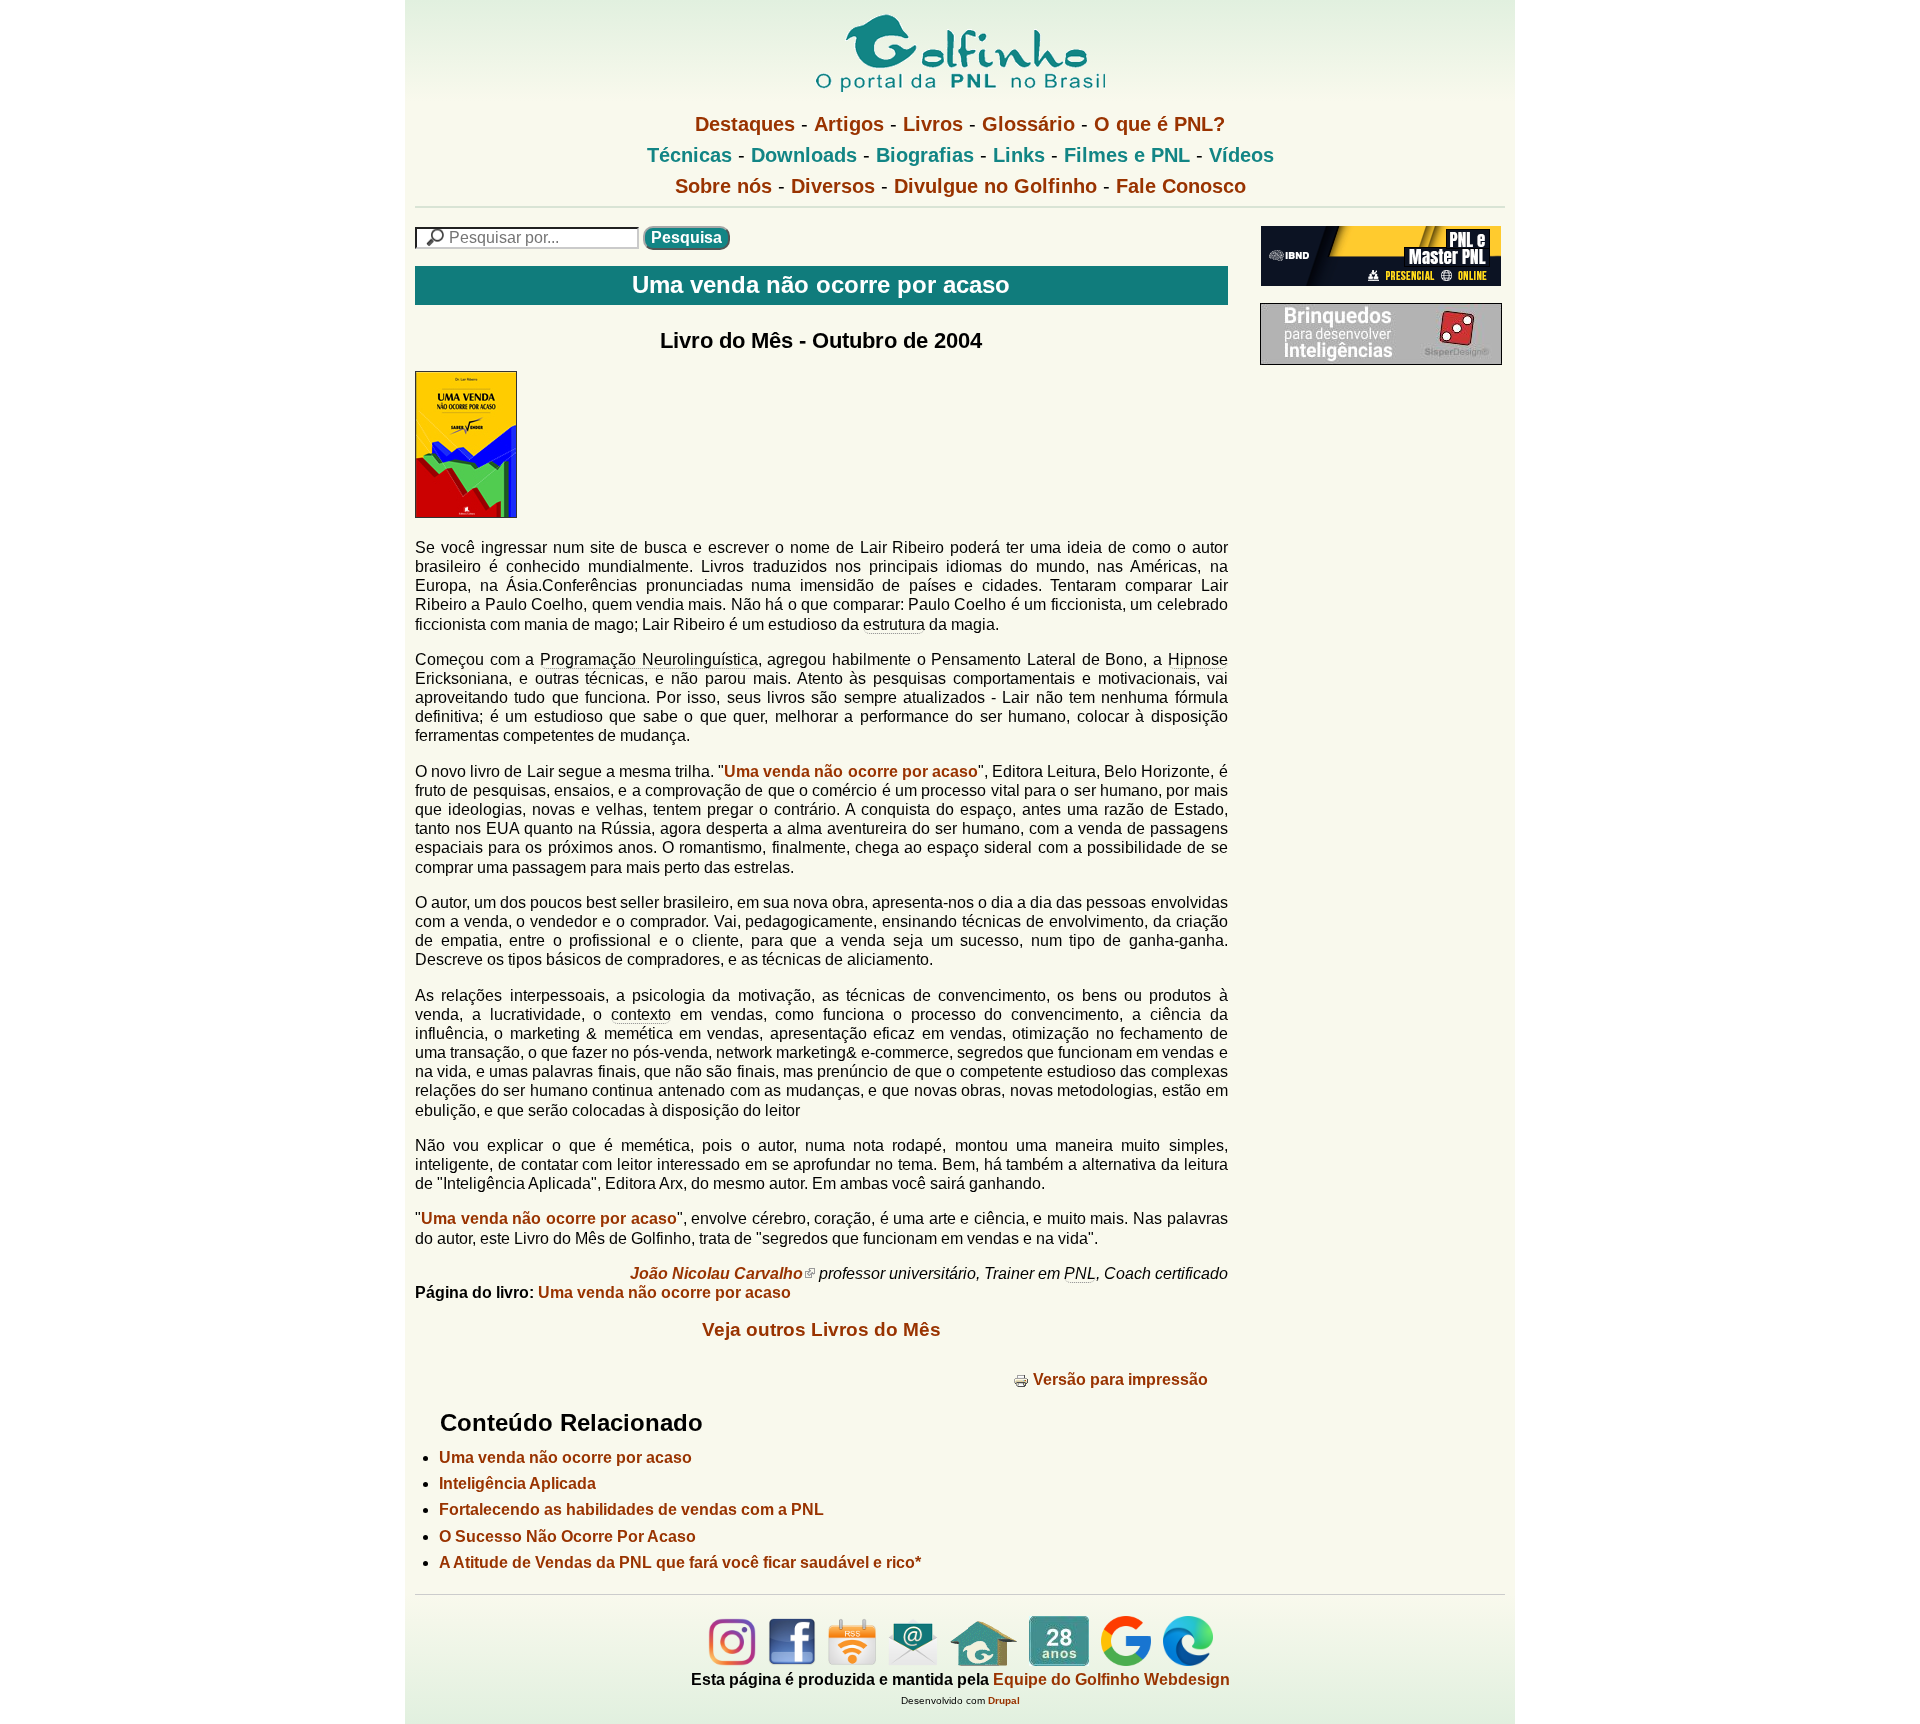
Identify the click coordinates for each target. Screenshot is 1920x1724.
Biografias (925, 155)
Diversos (833, 186)
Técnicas (689, 155)
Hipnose (1198, 659)
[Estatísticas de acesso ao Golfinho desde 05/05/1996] (1059, 1660)
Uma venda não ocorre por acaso (851, 771)
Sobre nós (723, 186)
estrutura (894, 624)
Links (1019, 155)
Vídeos (1241, 155)
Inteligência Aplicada (517, 1483)
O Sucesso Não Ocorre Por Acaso (567, 1536)
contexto (641, 1014)
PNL (1080, 1273)
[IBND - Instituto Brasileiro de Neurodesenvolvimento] (1376, 293)
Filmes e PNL (1127, 155)
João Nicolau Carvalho (716, 1273)
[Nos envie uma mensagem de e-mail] (913, 1660)
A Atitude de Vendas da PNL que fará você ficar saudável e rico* (680, 1562)
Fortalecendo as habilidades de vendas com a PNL (631, 1509)
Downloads (804, 155)
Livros (933, 124)
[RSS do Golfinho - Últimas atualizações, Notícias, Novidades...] (852, 1660)
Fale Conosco (1181, 186)
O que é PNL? (1159, 124)
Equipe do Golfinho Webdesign (1111, 1679)
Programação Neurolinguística (649, 659)
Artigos (849, 124)
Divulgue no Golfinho (995, 186)
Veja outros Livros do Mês (821, 1329)
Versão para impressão (1120, 1379)
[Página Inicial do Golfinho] (983, 1660)
